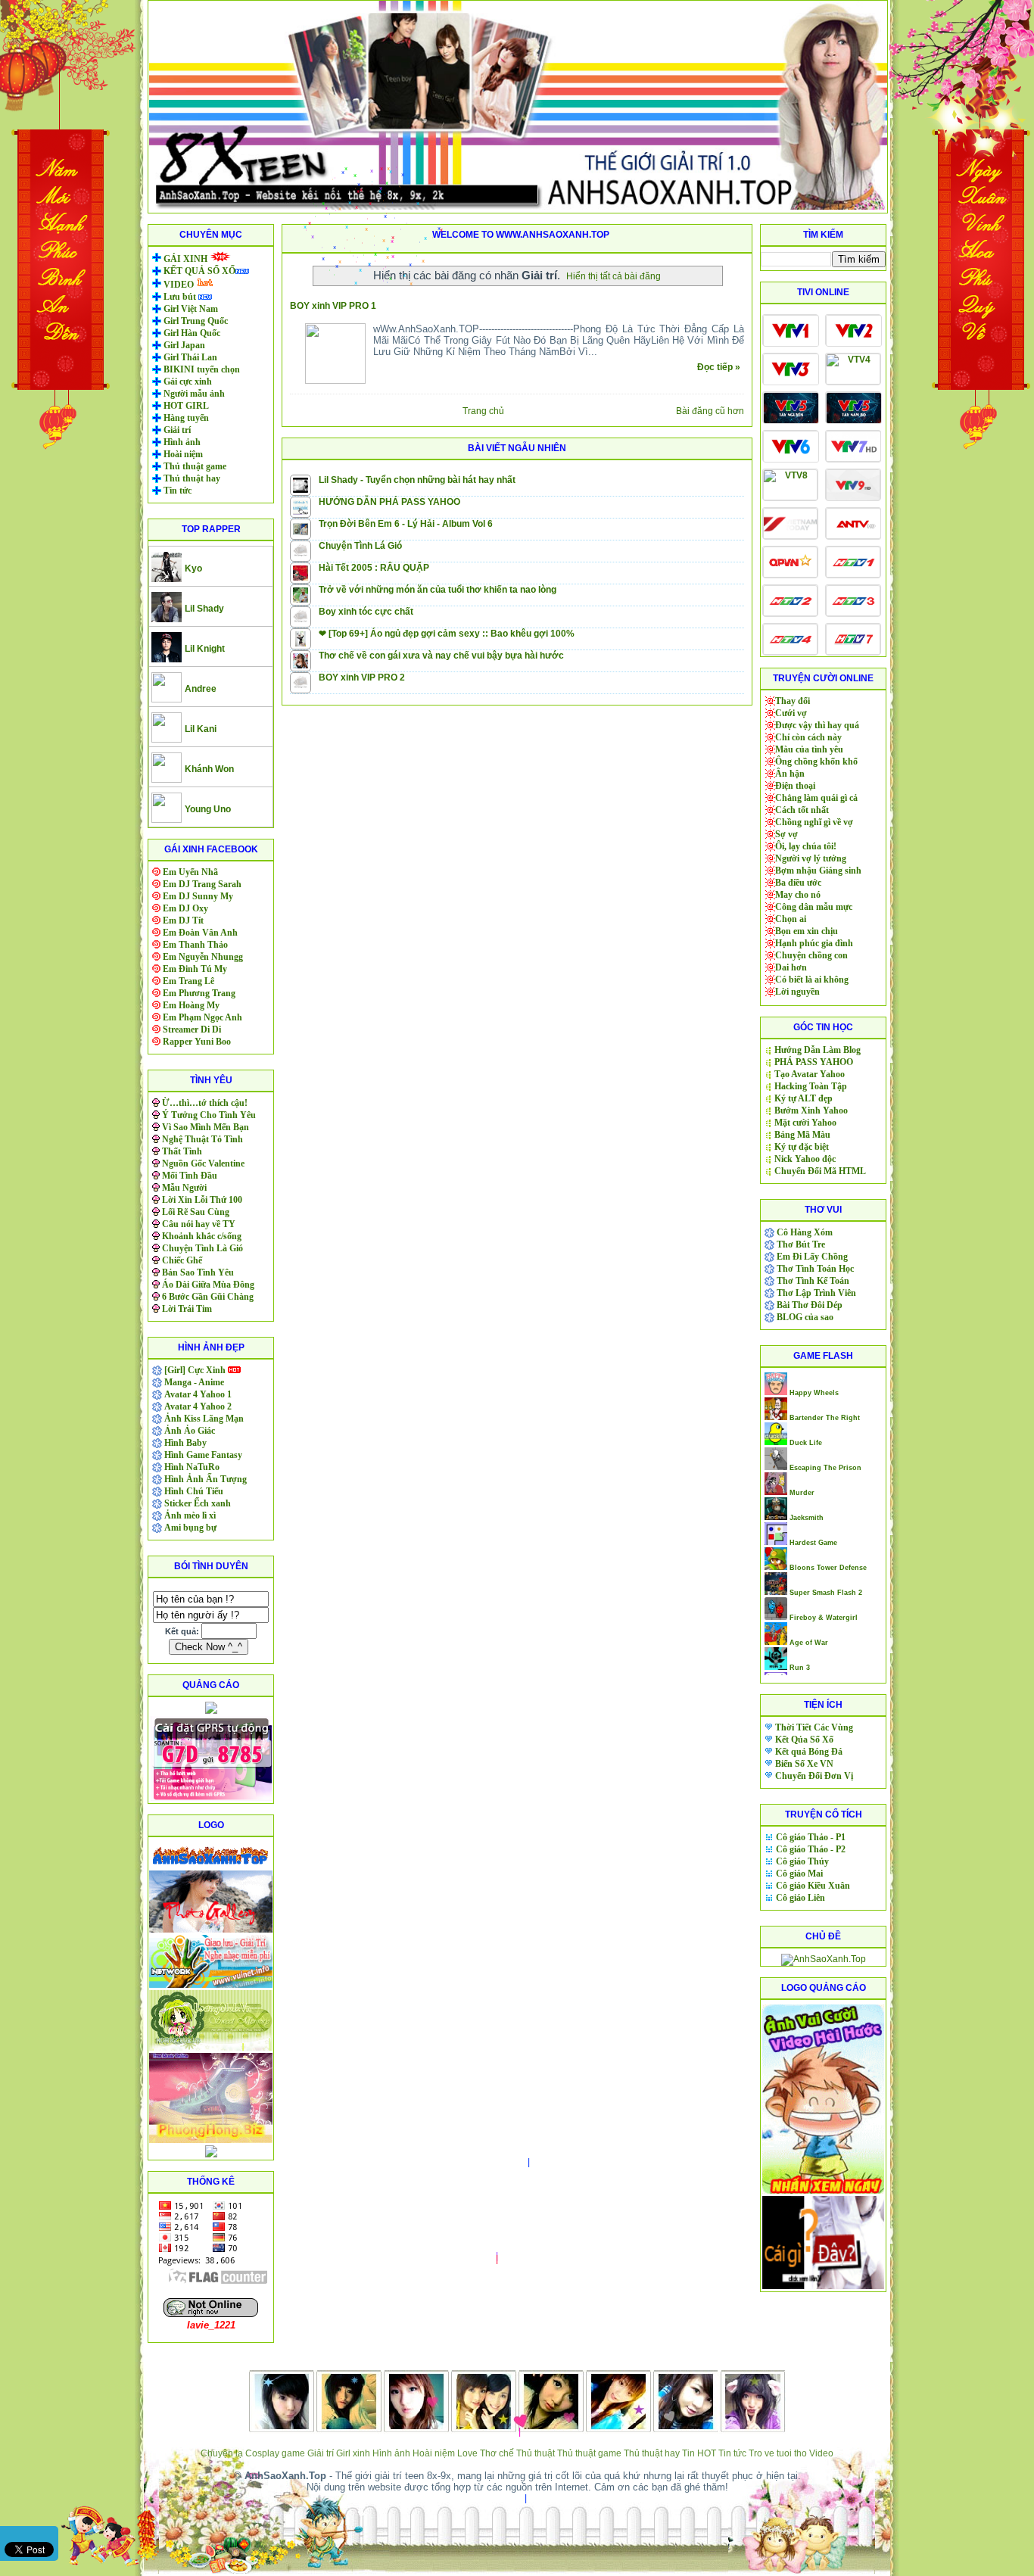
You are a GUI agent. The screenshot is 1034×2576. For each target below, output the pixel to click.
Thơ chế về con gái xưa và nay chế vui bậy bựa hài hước (441, 656)
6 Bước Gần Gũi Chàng (207, 1297)
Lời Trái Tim (186, 1309)
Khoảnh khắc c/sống (201, 1236)
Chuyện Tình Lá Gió (360, 546)
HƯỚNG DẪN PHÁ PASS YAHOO (389, 502)
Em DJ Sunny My (197, 896)
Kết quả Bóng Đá (808, 1752)
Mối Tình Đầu (188, 1176)
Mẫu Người (183, 1188)
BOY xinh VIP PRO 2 (362, 677)
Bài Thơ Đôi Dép (808, 1305)
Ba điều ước (798, 883)
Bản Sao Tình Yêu (197, 1272)
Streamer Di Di (191, 1029)
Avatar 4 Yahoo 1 (197, 1394)
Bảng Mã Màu (801, 1135)
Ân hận (790, 774)
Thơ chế (497, 2453)
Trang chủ (483, 411)
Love (467, 2453)
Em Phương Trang (198, 993)
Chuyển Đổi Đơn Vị (813, 1776)
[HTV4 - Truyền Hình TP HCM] (790, 639)
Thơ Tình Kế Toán (812, 1281)
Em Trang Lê (187, 981)
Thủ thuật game (194, 466)
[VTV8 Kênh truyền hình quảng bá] (790, 484)
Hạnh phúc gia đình (814, 943)
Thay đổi (793, 701)
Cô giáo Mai (798, 1874)
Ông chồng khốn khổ (816, 762)
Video (821, 2453)
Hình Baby (184, 1443)
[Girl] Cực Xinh (195, 1370)
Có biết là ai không (812, 980)
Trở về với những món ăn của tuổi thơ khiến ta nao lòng (438, 590)
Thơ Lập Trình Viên (815, 1293)
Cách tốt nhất (802, 810)
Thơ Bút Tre (800, 1244)
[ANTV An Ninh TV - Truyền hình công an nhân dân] (853, 523)
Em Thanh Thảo (194, 945)
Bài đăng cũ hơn (710, 411)
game (293, 2453)
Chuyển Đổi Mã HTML (819, 1171)
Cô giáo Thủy (801, 1861)
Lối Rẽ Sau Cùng (195, 1212)
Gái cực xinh (187, 382)
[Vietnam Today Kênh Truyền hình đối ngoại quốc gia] (790, 523)
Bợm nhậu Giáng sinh (818, 871)
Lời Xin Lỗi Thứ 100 (201, 1200)
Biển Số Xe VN (803, 1764)
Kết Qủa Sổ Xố (803, 1740)
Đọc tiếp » (719, 367)
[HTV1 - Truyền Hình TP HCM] (853, 562)
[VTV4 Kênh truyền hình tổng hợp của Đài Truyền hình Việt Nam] (853, 369)
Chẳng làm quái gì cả (816, 798)
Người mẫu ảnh (193, 394)
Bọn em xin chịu (807, 931)
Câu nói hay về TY (198, 1224)
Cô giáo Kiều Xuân (812, 1886)
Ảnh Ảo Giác (188, 1431)
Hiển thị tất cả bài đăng (614, 276)
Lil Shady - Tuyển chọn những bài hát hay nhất (417, 480)
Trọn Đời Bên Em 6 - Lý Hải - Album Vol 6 (406, 524)
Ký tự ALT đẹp (802, 1098)
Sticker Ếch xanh (196, 1503)
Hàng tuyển (185, 418)
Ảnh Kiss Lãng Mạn (203, 1419)
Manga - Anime (193, 1382)
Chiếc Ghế (181, 1260)
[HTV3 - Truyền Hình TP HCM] (853, 600)
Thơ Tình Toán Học (814, 1269)
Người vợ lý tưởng (811, 858)
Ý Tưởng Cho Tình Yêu (208, 1115)
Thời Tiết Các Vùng (813, 1727)
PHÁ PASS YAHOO (813, 1062)
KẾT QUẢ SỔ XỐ (198, 271)
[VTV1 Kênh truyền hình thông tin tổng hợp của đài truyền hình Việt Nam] (790, 330)
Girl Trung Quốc (195, 321)
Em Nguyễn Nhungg (202, 957)
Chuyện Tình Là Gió (201, 1248)
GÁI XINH (185, 259)
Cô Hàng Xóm (804, 1232)
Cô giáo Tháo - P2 (810, 1849)
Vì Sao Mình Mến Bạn (204, 1127)
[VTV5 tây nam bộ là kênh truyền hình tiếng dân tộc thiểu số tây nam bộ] (853, 407)
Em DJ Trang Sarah (201, 884)
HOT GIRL (185, 406)
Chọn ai (791, 919)
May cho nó (798, 895)
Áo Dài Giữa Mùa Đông (207, 1285)
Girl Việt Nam (190, 309)
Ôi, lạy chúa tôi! (806, 846)
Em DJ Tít (182, 920)
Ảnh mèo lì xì (189, 1515)
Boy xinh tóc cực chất (366, 612)
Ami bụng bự (189, 1528)
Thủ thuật (536, 2453)
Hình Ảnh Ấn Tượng (204, 1479)
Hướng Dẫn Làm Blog (816, 1050)
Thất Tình (181, 1151)
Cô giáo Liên (799, 1898)
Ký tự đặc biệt (800, 1147)
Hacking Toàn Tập (810, 1086)
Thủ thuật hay (191, 478)
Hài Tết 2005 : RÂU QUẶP (374, 568)
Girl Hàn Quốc (191, 333)
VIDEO (179, 285)
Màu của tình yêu (809, 749)
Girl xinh (353, 2453)
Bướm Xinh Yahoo (810, 1110)
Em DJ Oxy (184, 908)
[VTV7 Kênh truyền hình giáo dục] (853, 446)
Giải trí (176, 430)
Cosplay (262, 2453)
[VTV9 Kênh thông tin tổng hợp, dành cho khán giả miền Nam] (853, 484)
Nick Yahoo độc (804, 1159)
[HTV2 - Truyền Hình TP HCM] (790, 600)
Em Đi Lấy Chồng (811, 1257)
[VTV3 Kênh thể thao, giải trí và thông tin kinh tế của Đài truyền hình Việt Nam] (790, 369)
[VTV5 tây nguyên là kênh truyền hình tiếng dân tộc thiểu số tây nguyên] (790, 407)
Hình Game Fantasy (202, 1455)
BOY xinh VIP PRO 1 (333, 306)
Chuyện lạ (222, 2453)
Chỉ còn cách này (808, 737)
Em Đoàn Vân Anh (199, 933)
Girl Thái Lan (189, 357)
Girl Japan (183, 345)
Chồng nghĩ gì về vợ (814, 822)
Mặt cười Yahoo (804, 1123)
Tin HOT (699, 2453)
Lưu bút (180, 297)
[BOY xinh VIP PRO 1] (328, 381)
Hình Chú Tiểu (193, 1491)
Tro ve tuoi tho (778, 2453)
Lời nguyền (797, 992)
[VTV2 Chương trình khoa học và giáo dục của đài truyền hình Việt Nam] (853, 330)
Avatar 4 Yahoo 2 (197, 1406)
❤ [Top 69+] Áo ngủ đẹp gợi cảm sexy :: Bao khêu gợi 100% (447, 634)
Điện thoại (795, 786)
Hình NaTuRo (191, 1467)
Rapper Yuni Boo (196, 1042)
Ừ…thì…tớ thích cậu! (204, 1103)
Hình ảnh (181, 442)
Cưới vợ (791, 713)
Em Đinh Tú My (194, 969)
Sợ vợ (786, 834)
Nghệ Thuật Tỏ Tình (201, 1139)
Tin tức (176, 491)
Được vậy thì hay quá (817, 725)
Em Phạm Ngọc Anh (201, 1017)
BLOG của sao (804, 1317)
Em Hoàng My (190, 1005)
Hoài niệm (182, 454)
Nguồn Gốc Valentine (202, 1163)
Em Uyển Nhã (189, 872)
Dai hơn (791, 967)
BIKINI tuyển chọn (201, 369)
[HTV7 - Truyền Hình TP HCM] (853, 639)
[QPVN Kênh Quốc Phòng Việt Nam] (790, 562)
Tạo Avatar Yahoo (808, 1074)
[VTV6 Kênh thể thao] (790, 446)
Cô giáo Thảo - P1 (810, 1837)
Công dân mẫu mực (814, 907)
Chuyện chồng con (811, 955)
